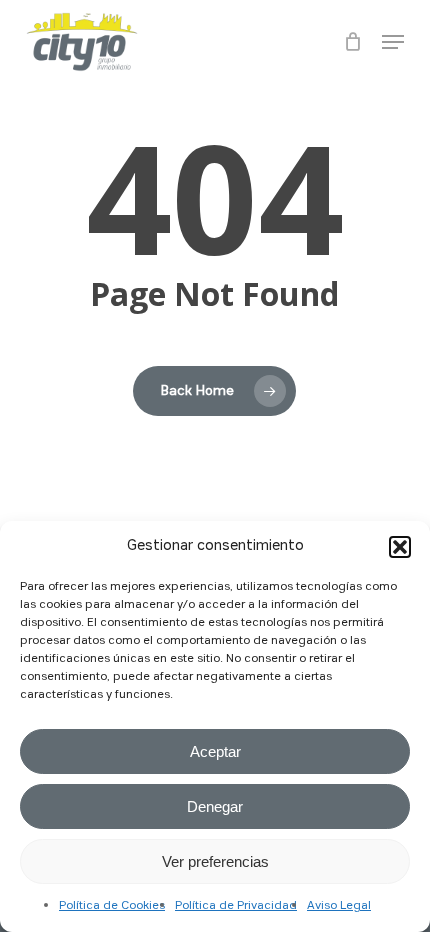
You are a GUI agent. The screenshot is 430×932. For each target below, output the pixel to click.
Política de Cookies (112, 906)
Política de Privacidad (236, 906)
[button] (400, 547)
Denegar (215, 806)
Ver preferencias (215, 861)
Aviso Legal (339, 906)
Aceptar (215, 751)
